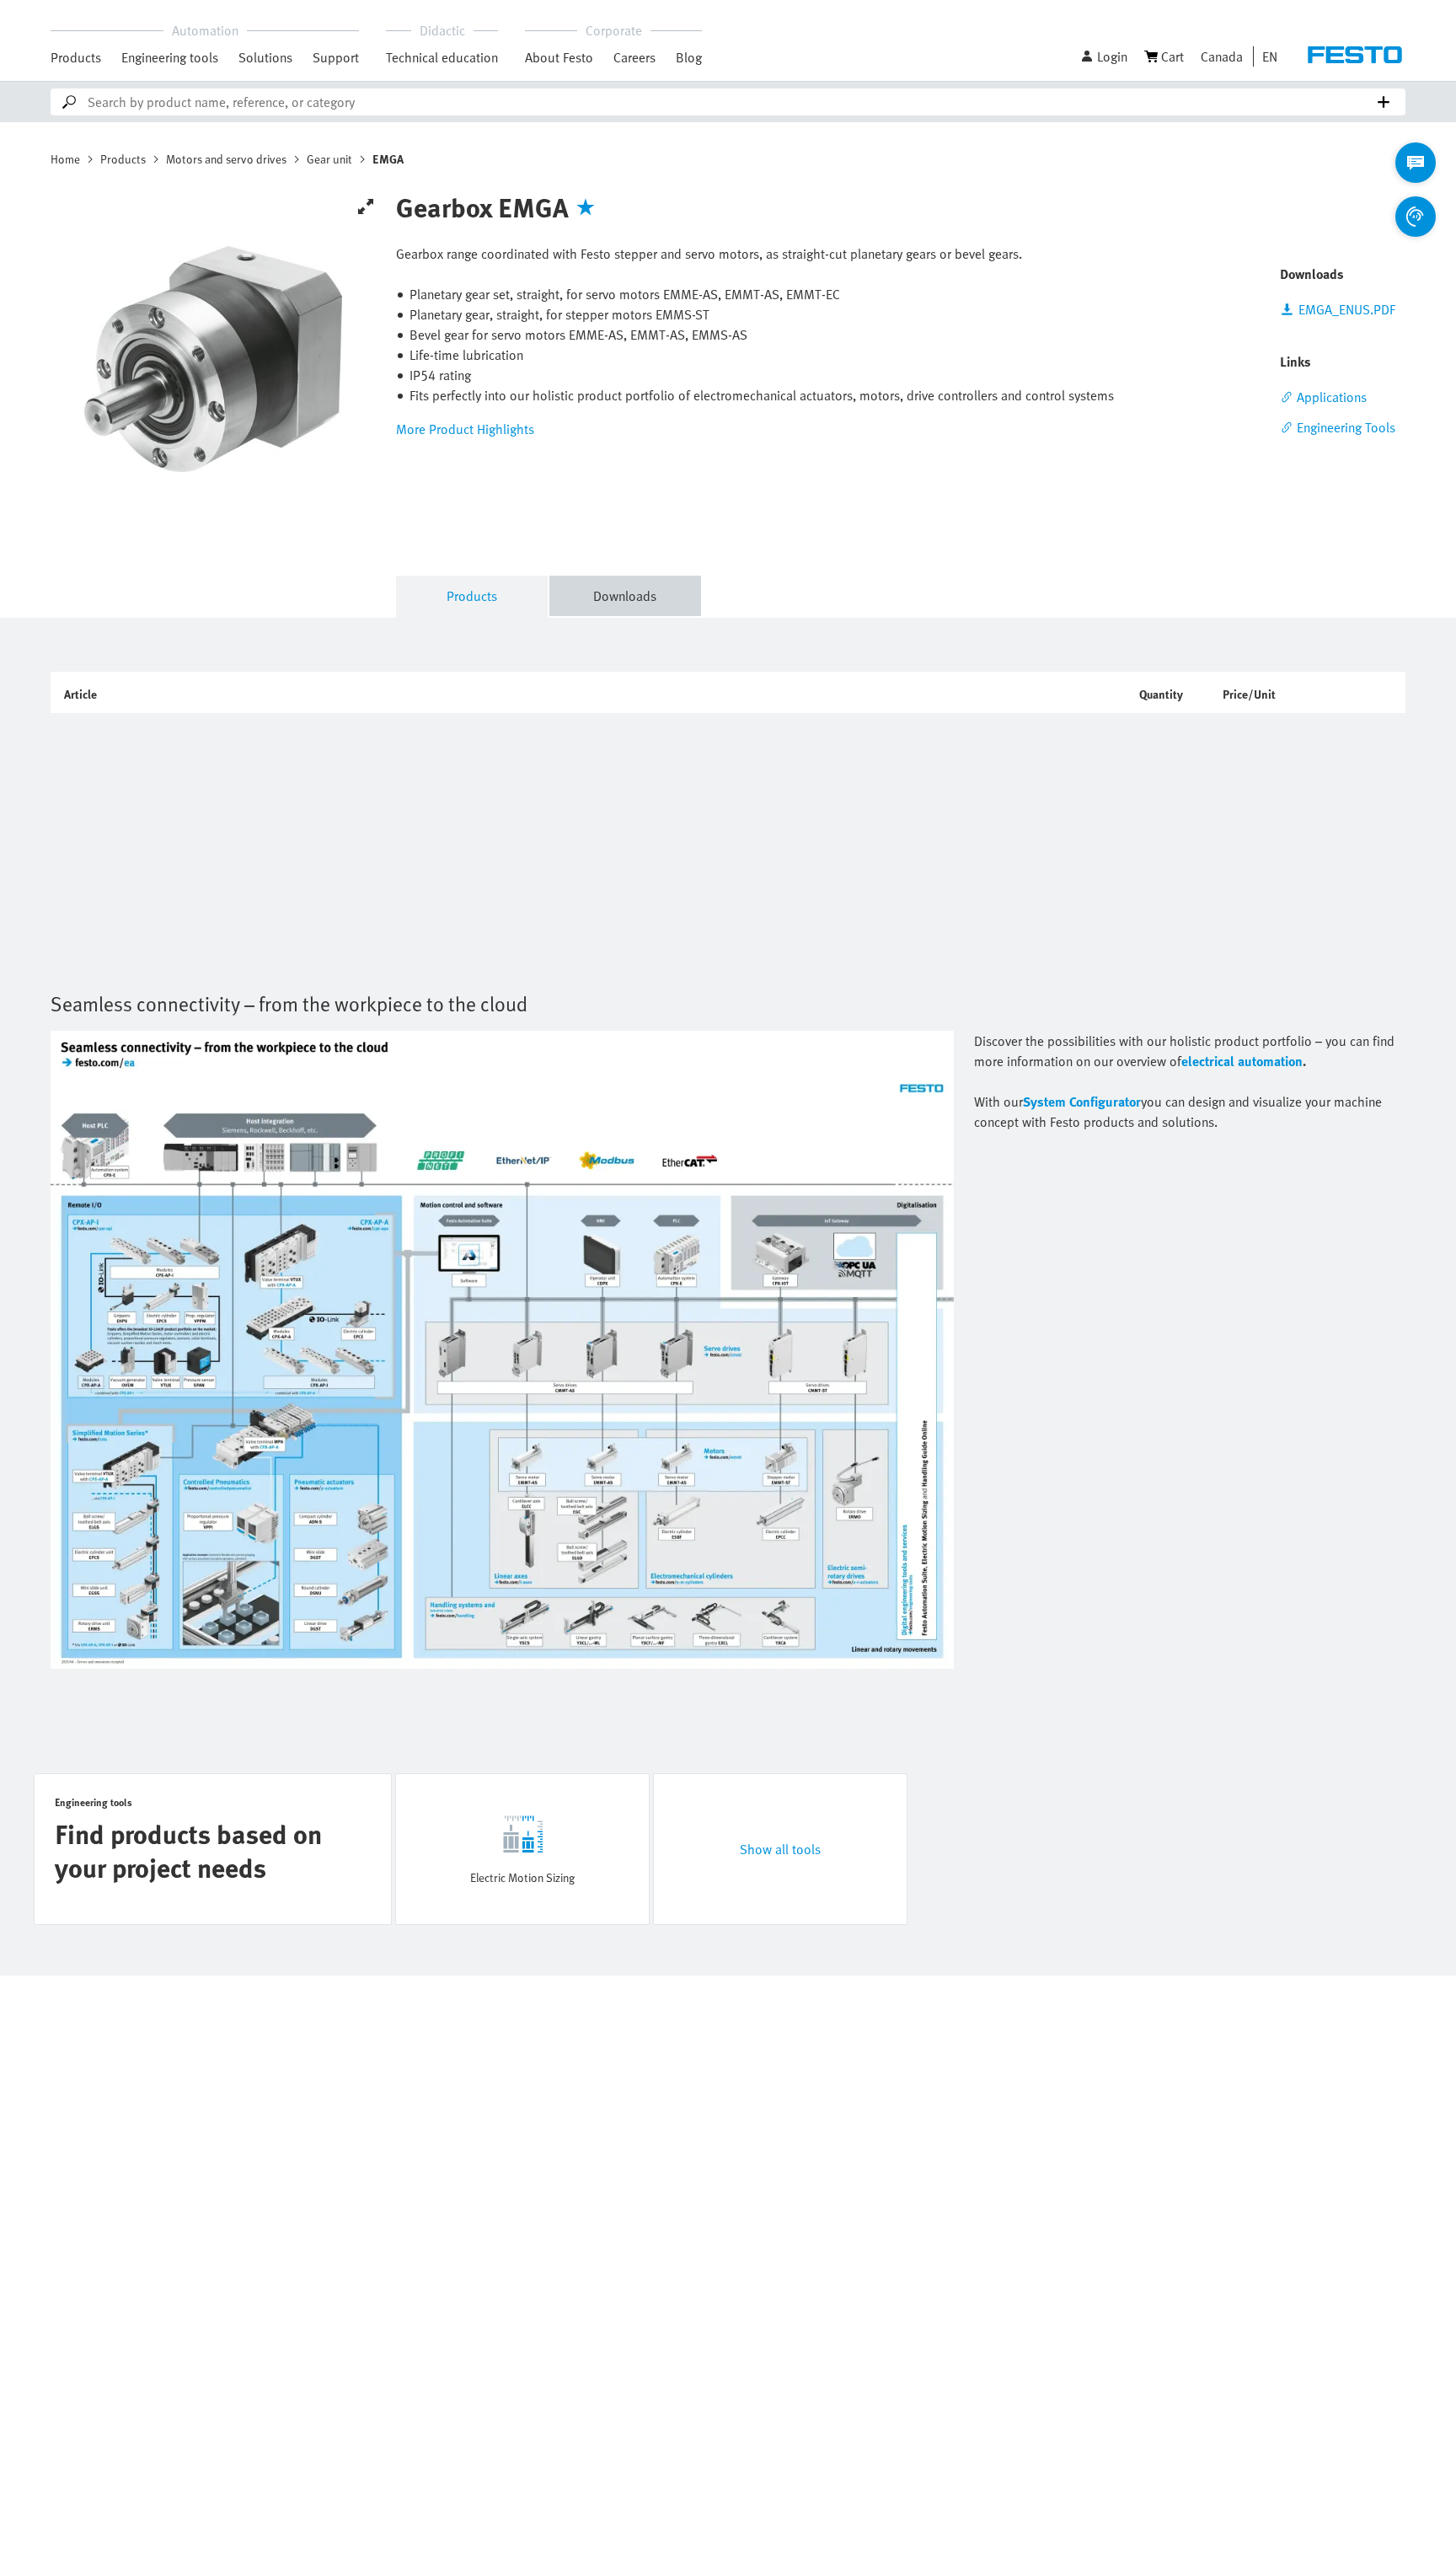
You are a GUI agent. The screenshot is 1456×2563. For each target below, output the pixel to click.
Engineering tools (170, 57)
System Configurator (1082, 1102)
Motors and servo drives (226, 159)
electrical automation (1242, 1061)
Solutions (265, 57)
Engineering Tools (1346, 427)
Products (76, 57)
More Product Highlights (465, 429)
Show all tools (780, 1849)
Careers (634, 57)
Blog (689, 57)
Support (336, 57)
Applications (1332, 397)
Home (65, 159)
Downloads (625, 596)
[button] (1104, 56)
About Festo (559, 57)
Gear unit (329, 159)
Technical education (442, 57)
